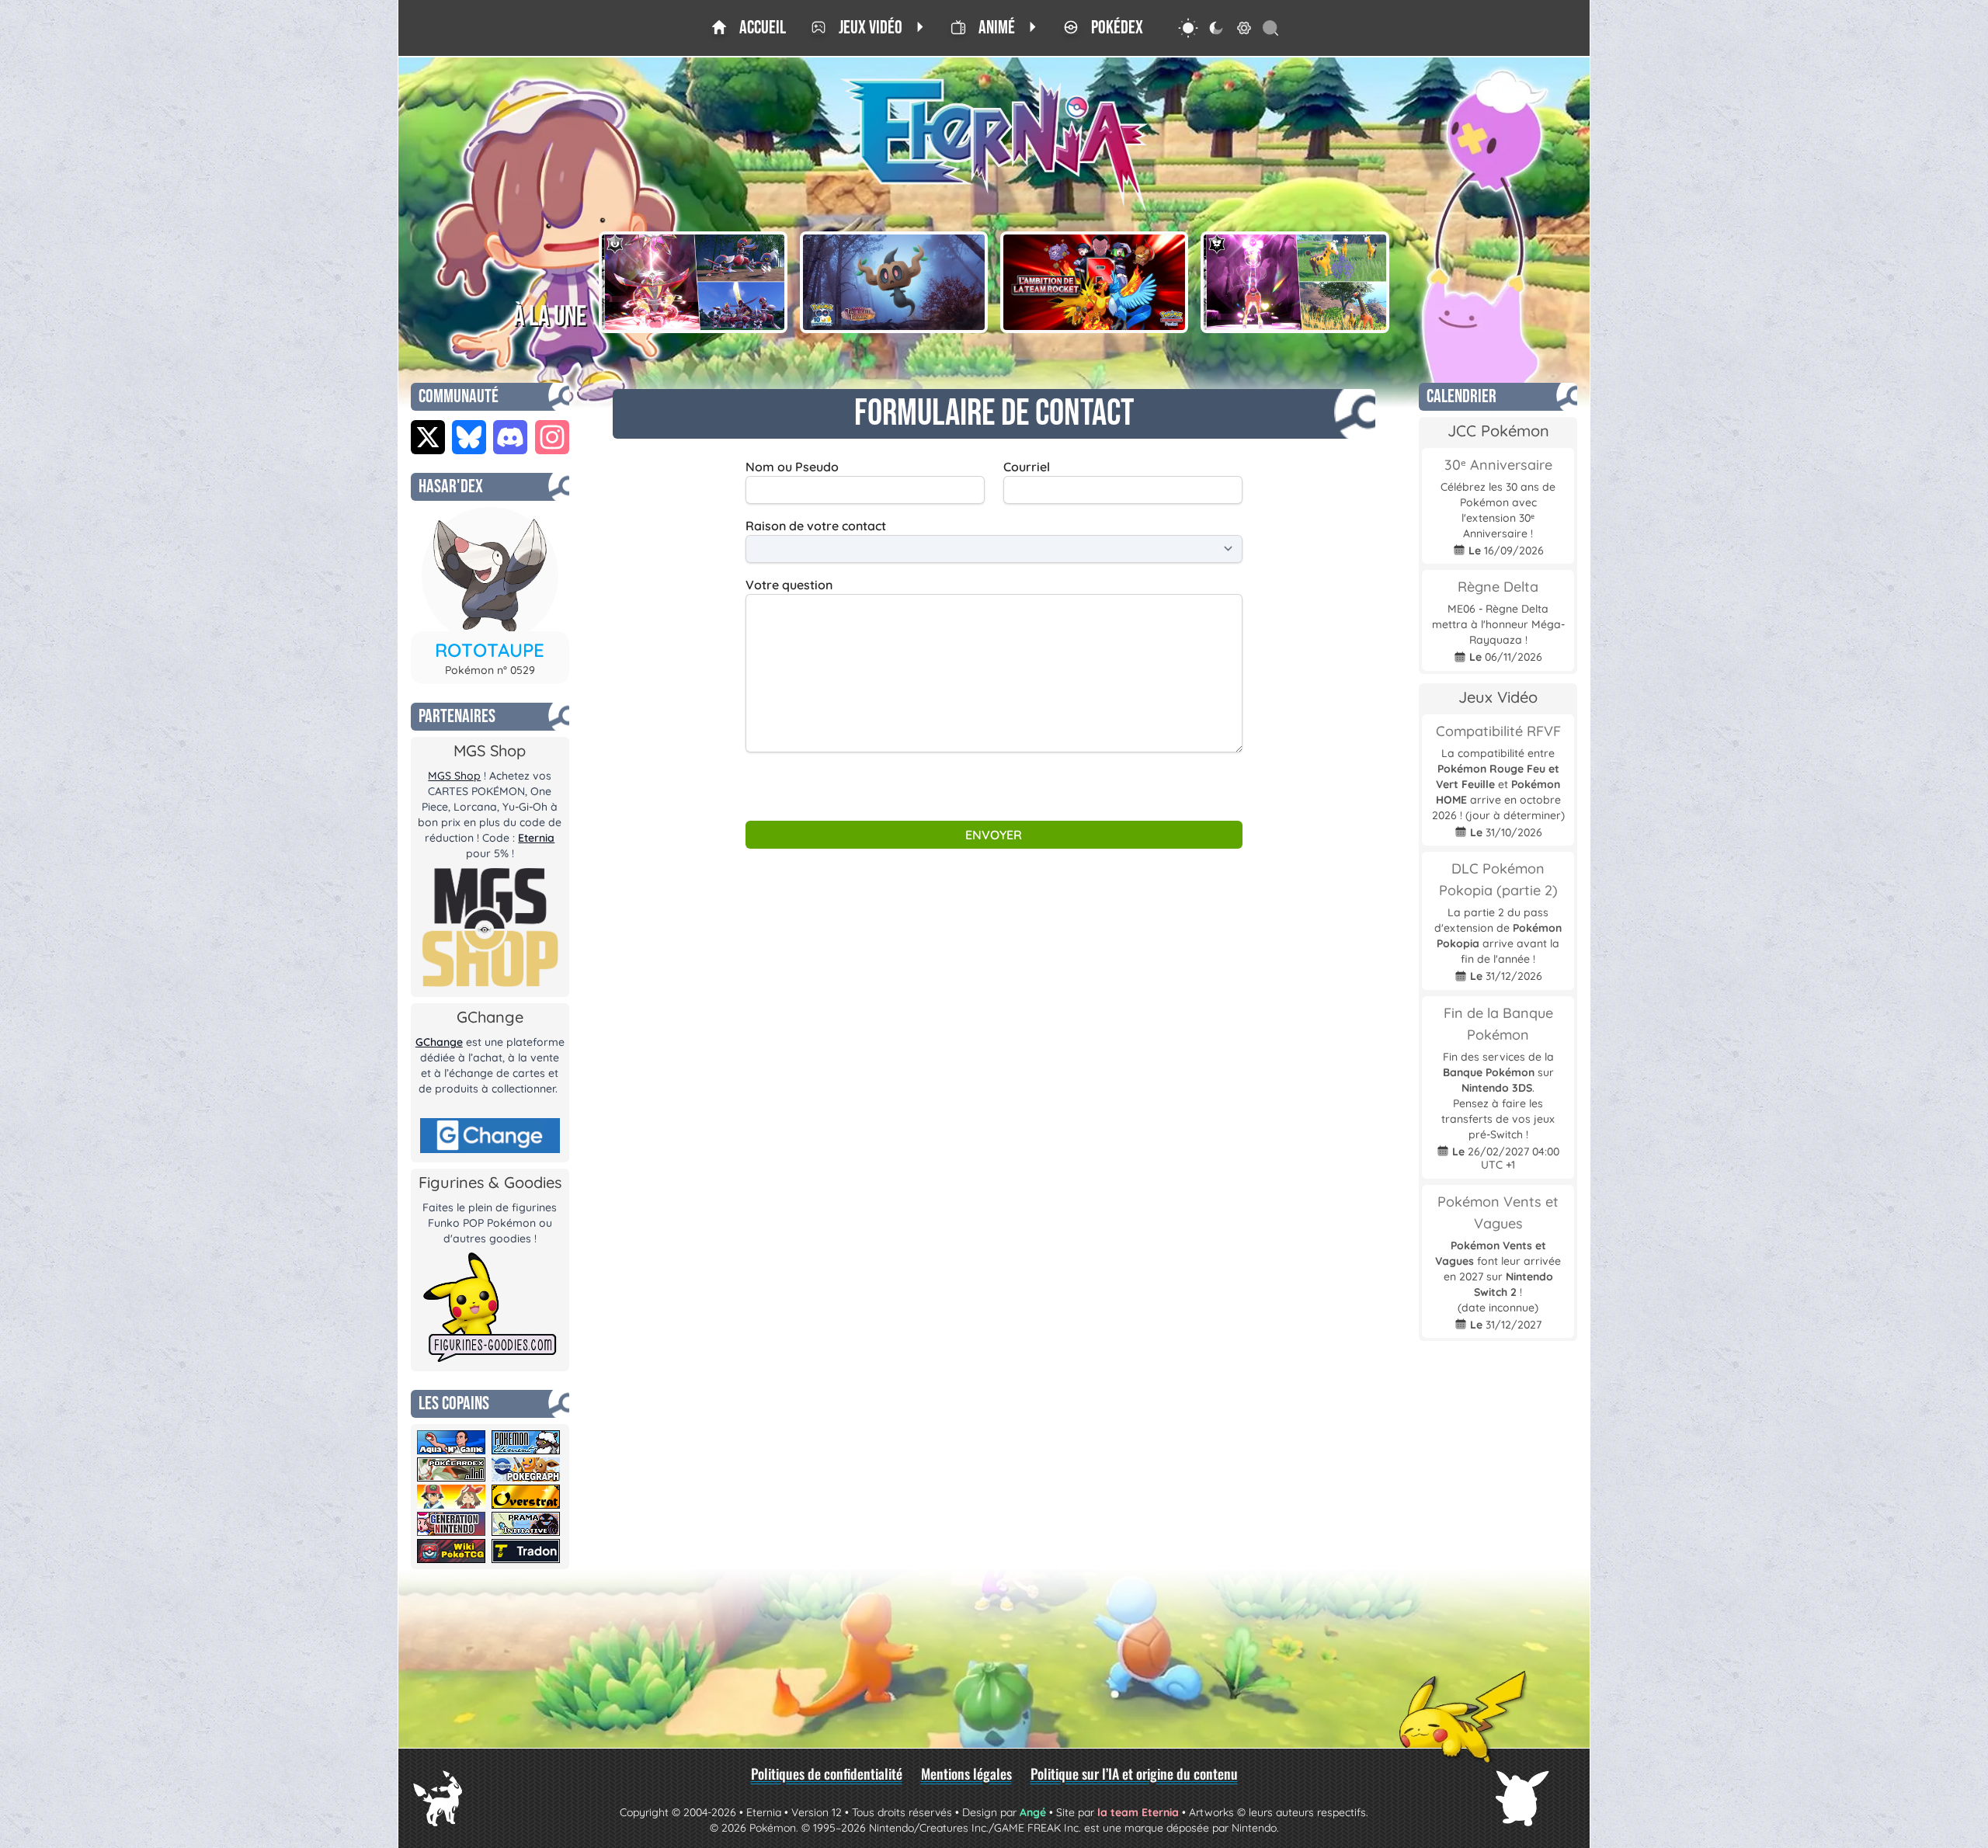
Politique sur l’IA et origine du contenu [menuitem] (1134, 1773)
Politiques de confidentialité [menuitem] (827, 1773)
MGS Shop (454, 776)
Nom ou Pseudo (792, 467)
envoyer (994, 835)
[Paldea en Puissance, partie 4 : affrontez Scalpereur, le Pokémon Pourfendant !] (693, 282)
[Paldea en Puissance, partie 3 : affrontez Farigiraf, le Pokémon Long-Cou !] (1295, 282)
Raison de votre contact (816, 526)
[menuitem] (749, 28)
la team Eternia (1138, 1812)
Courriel (1027, 467)
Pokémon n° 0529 (490, 670)
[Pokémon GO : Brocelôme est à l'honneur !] (894, 282)
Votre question (789, 585)
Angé (1033, 1812)
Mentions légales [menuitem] (966, 1773)
